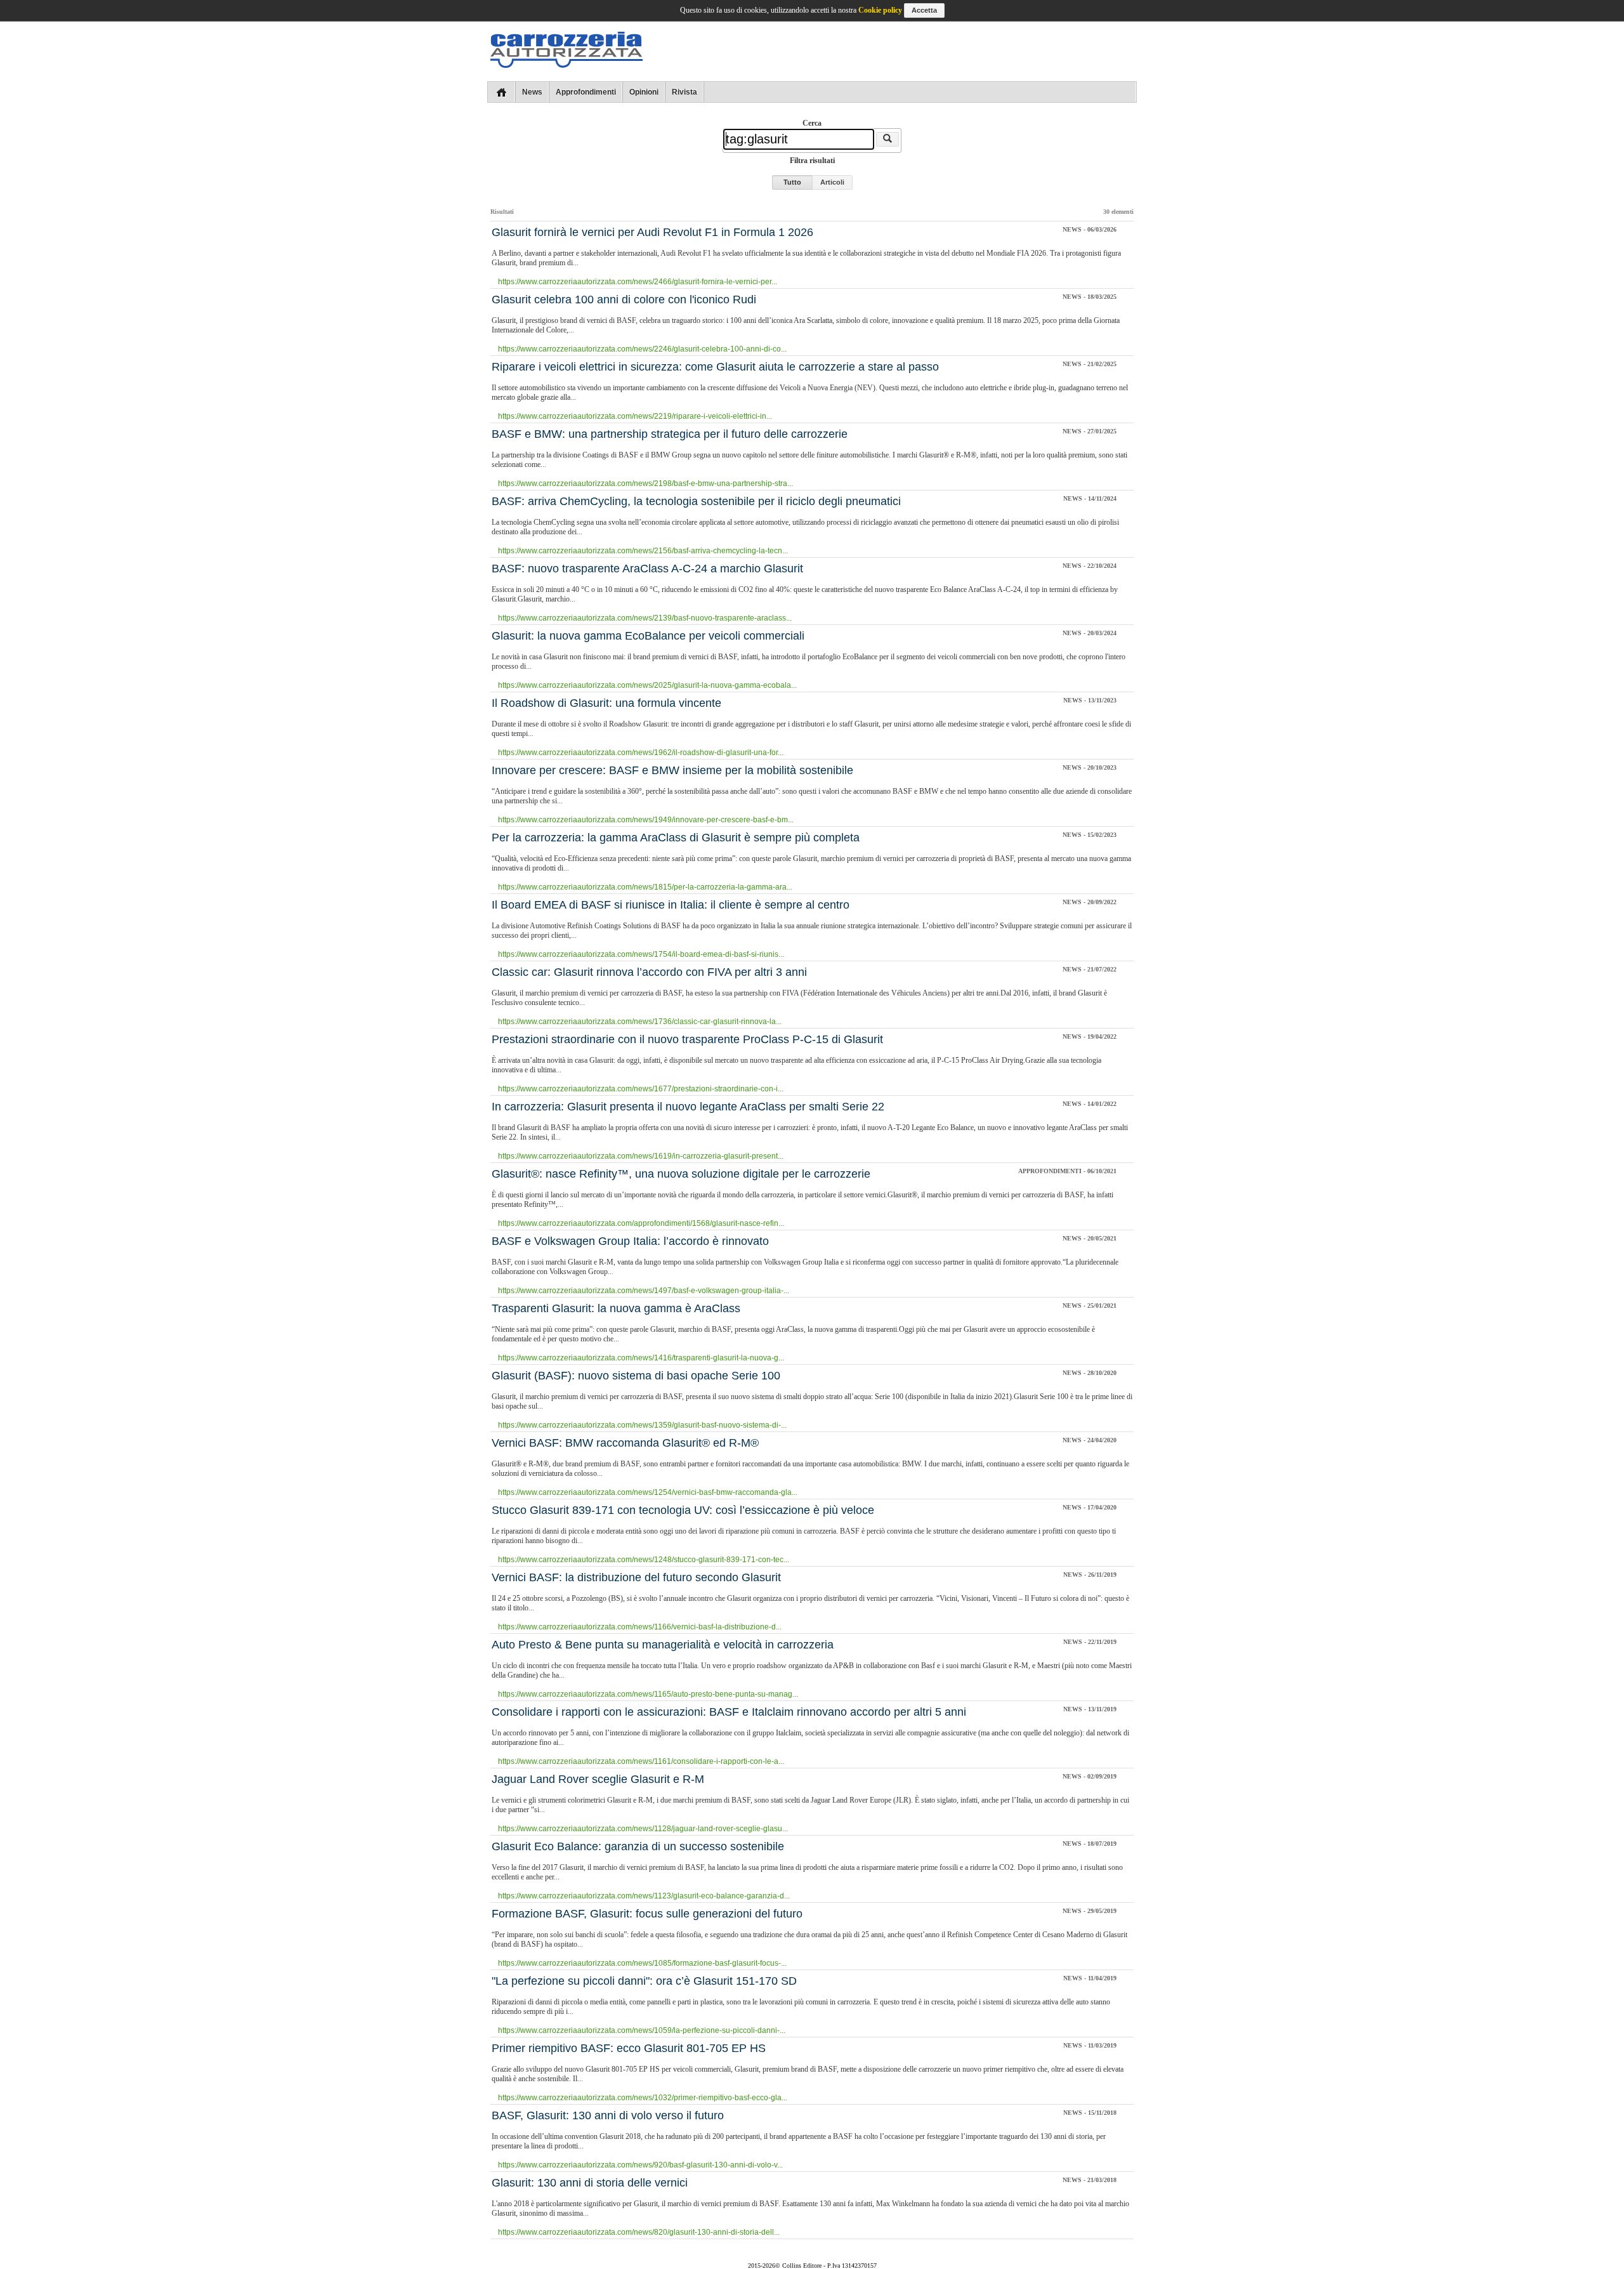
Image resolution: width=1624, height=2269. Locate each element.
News (532, 92)
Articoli (832, 182)
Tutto (792, 182)
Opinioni (644, 92)
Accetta (924, 10)
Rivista (684, 92)
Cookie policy (880, 10)
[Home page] (501, 92)
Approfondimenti (586, 92)
